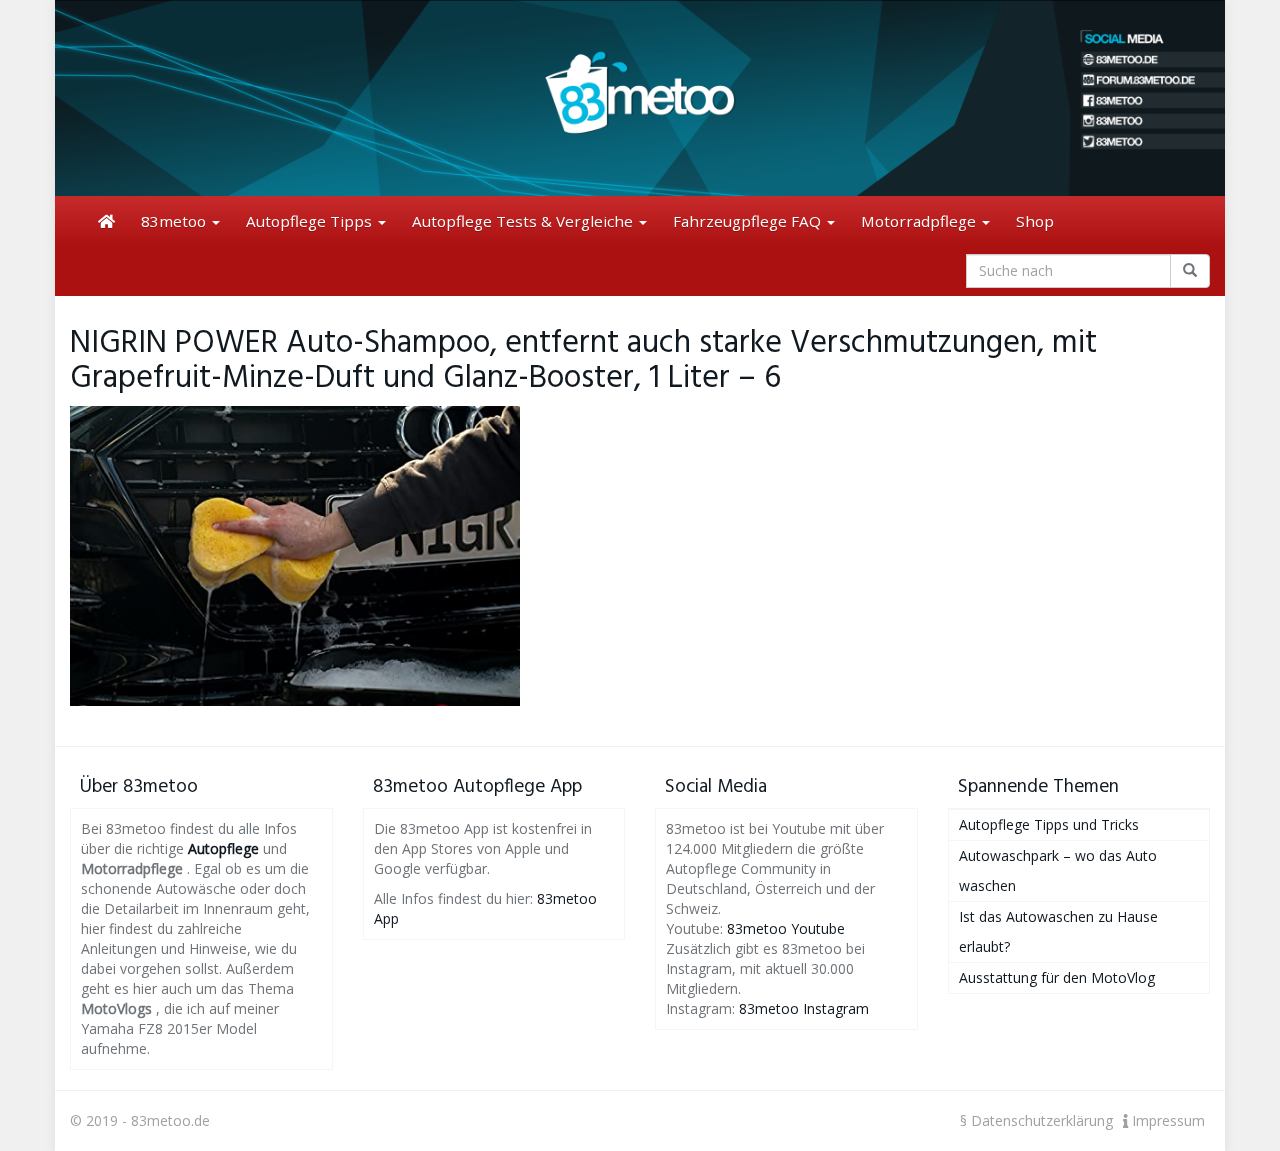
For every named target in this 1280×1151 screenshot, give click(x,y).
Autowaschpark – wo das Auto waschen (1058, 870)
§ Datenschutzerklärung (1036, 1120)
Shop (1035, 221)
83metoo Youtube (786, 928)
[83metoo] (640, 98)
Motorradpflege (920, 221)
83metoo (175, 221)
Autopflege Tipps (311, 221)
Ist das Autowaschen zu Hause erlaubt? (1058, 931)
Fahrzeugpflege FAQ (749, 221)
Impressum (1166, 1120)
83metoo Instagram (804, 1008)
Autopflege (223, 848)
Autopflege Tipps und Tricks (1049, 824)
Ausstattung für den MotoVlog (1057, 977)
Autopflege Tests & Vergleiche (524, 221)
